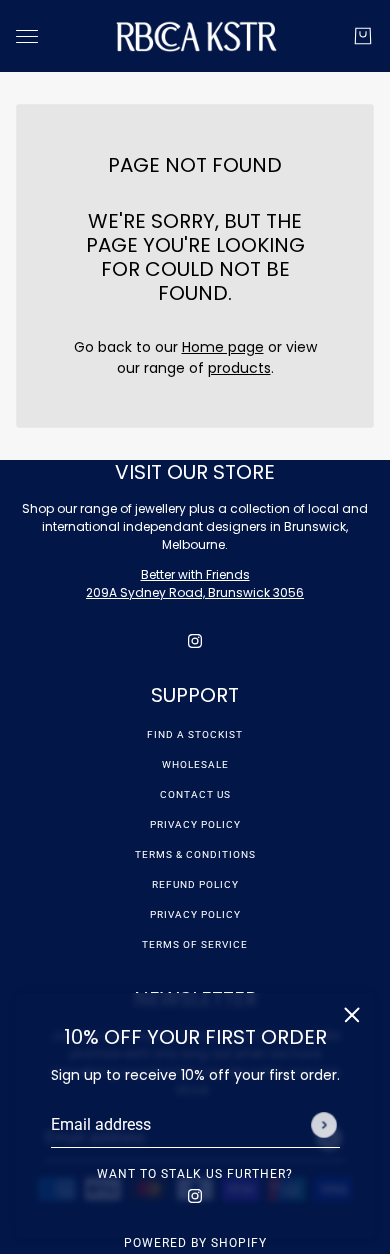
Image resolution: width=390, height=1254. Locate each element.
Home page (223, 347)
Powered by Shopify (195, 1243)
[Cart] (363, 36)
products (239, 368)
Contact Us (195, 794)
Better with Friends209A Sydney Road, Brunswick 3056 (195, 583)
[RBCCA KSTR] (195, 36)
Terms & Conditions (195, 854)
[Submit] (324, 1125)
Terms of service (195, 944)
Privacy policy (195, 914)
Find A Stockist (195, 734)
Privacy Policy (195, 824)
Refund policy (195, 884)
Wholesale (195, 764)
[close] (352, 1015)
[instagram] (195, 1195)
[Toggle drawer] (27, 36)
